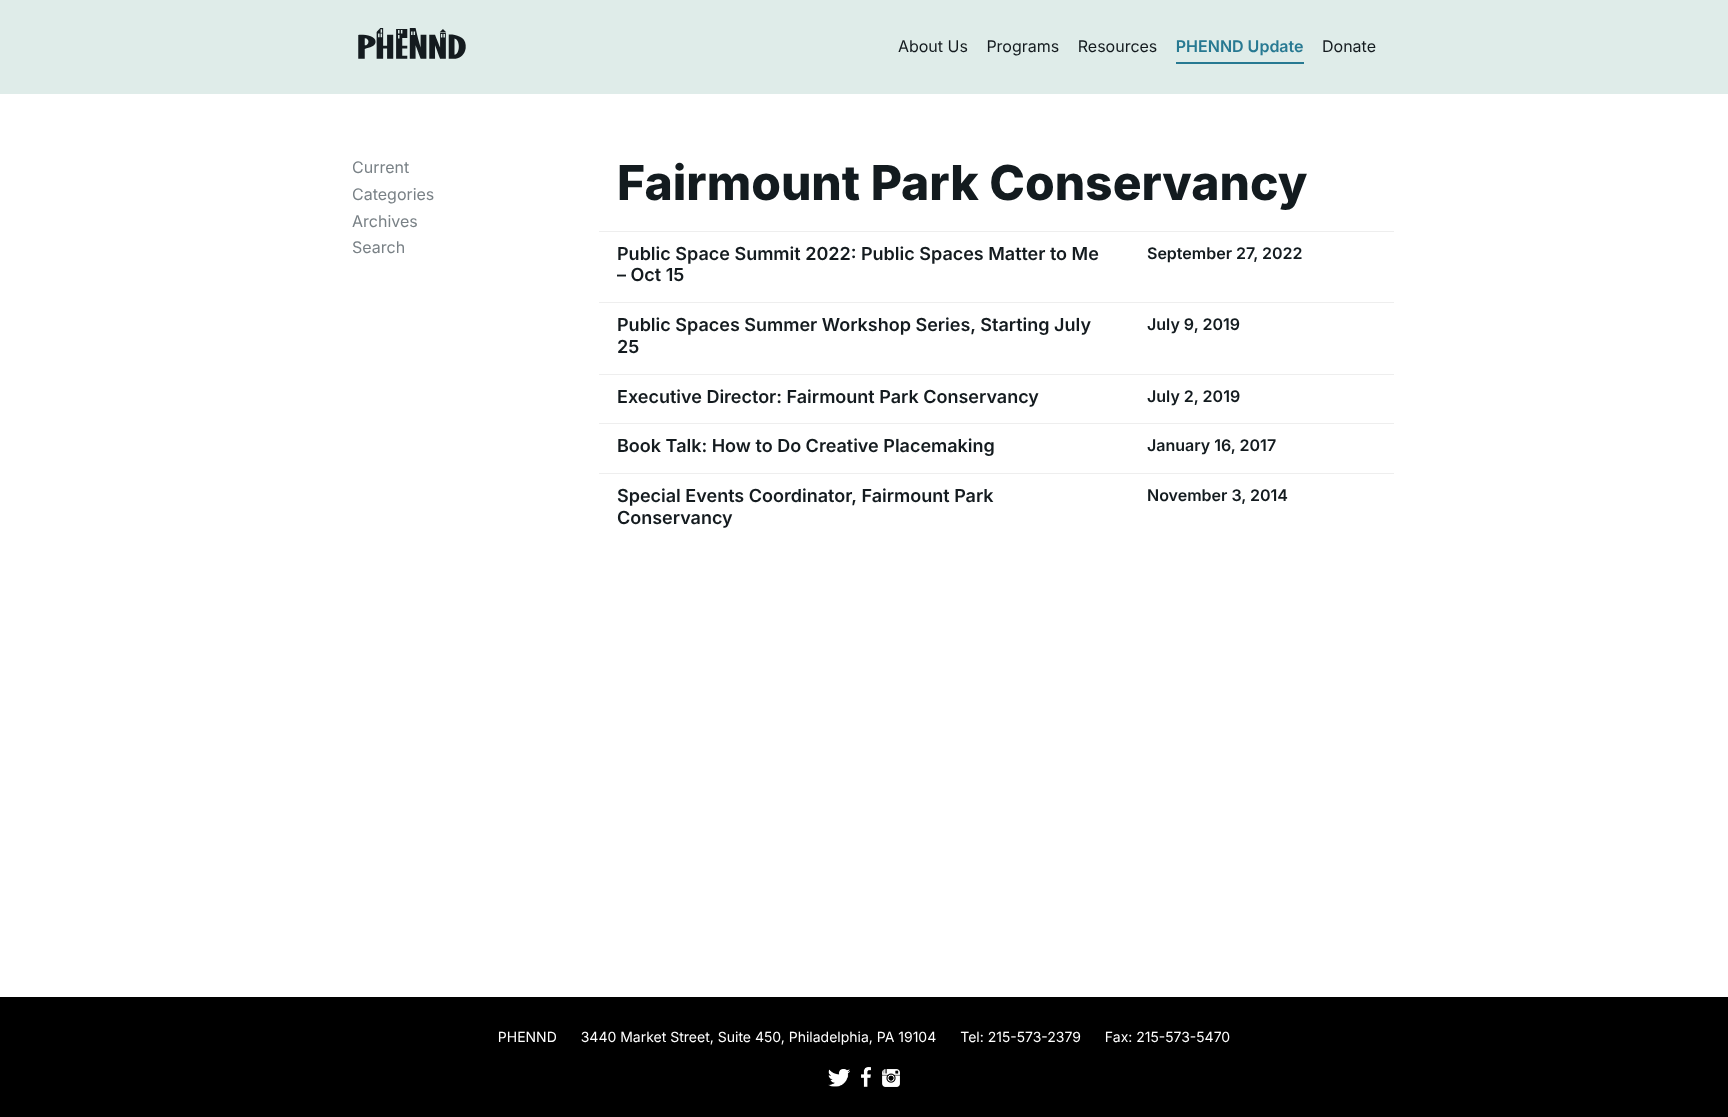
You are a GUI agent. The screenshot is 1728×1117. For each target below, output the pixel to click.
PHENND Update (1240, 46)
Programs (1022, 46)
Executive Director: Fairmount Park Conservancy (828, 397)
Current (380, 167)
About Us (933, 46)
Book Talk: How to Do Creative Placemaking (806, 446)
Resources (1118, 46)
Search (378, 247)
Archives (385, 221)
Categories (393, 194)
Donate (1349, 46)
